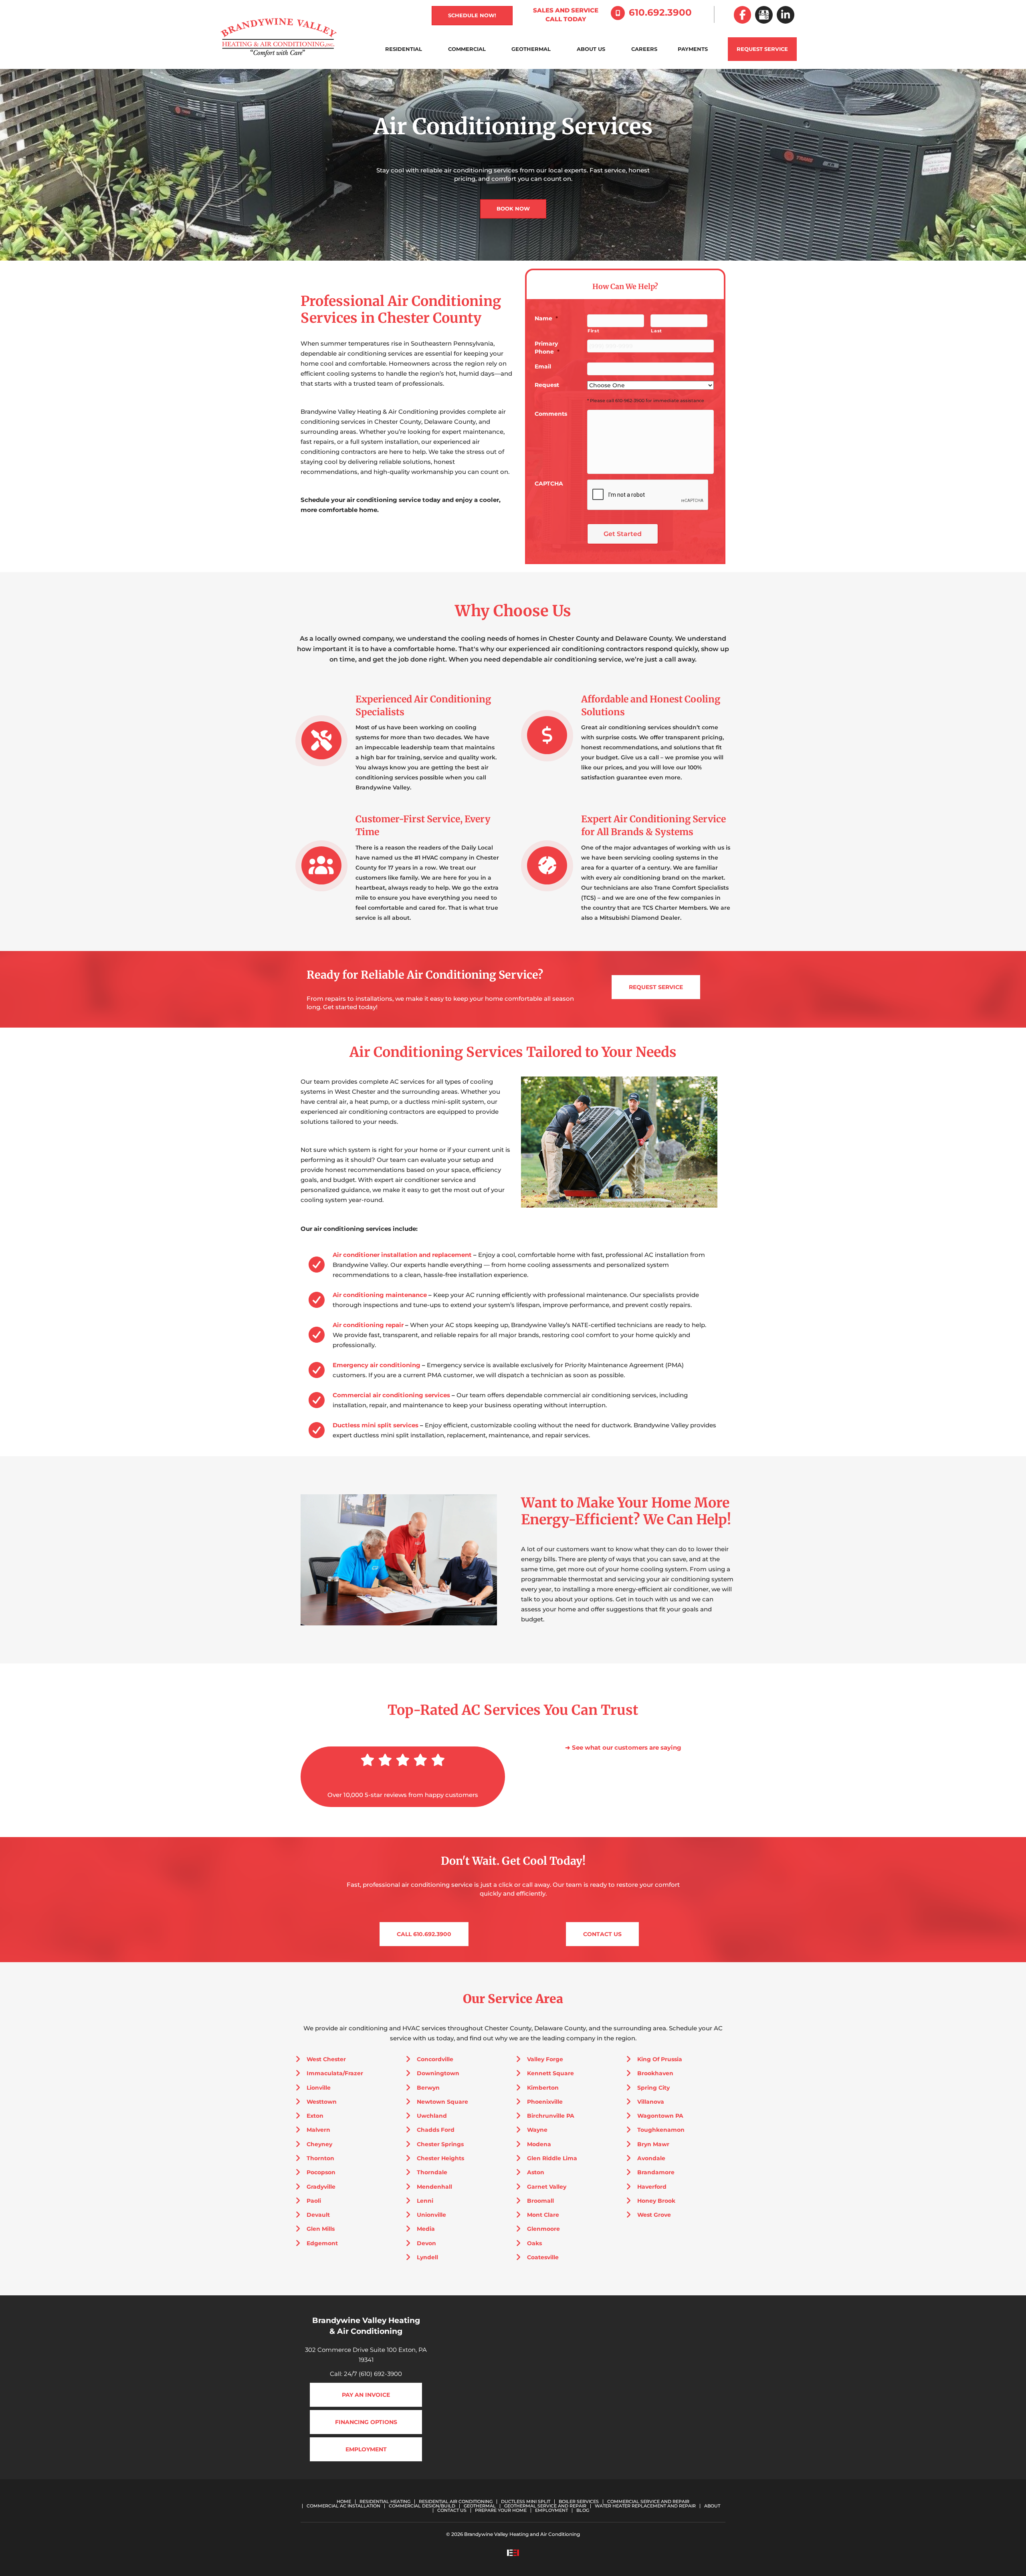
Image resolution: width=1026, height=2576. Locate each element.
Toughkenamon (661, 2130)
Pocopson (321, 2172)
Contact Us (452, 2510)
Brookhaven (655, 2073)
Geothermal (531, 49)
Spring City (653, 2088)
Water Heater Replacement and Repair (645, 2506)
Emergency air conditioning (377, 1365)
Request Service (762, 49)
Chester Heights (440, 2158)
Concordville (435, 2059)
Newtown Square (442, 2102)
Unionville (431, 2215)
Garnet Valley (547, 2187)
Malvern (318, 2130)
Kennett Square (550, 2073)
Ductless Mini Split (526, 2502)
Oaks (534, 2243)
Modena (539, 2144)
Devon (426, 2243)
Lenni (425, 2201)
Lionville (319, 2088)
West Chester (326, 2059)
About (712, 2506)
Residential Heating (385, 2502)
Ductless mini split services (376, 1425)
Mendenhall (434, 2187)
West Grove (654, 2215)
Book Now (513, 208)
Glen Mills (321, 2229)
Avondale (651, 2158)
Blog (583, 2510)
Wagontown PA (660, 2116)
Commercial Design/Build (422, 2506)
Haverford (652, 2187)
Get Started (623, 534)
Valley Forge (545, 2059)
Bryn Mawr (653, 2144)
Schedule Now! (472, 15)
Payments (693, 49)
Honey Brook (656, 2201)
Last (656, 331)
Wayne (537, 2130)
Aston (536, 2172)
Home (344, 2502)
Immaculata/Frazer (335, 2073)
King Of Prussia (660, 2059)
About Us (591, 49)
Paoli (314, 2201)
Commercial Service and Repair (648, 2502)
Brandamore (656, 2172)
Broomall (540, 2201)
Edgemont (322, 2243)
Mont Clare (543, 2215)
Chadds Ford (436, 2130)
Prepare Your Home (501, 2510)
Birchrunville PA (551, 2116)
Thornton (320, 2158)
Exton (315, 2116)
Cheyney (319, 2144)
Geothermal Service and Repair (545, 2506)
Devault (318, 2215)
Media (426, 2229)
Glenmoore (543, 2229)
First (593, 331)
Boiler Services (579, 2502)
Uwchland (432, 2116)
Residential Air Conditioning (456, 2502)
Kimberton (543, 2088)
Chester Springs (440, 2144)
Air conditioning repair (368, 1325)
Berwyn (428, 2088)
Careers (644, 49)
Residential (404, 49)
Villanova (651, 2102)
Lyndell (427, 2257)
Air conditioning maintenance (380, 1295)
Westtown (322, 2102)
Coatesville (543, 2257)
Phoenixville (545, 2102)
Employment (551, 2510)
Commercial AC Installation (343, 2506)
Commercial (467, 49)
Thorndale (432, 2172)
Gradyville (321, 2187)
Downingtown (438, 2073)
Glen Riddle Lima (552, 2158)
